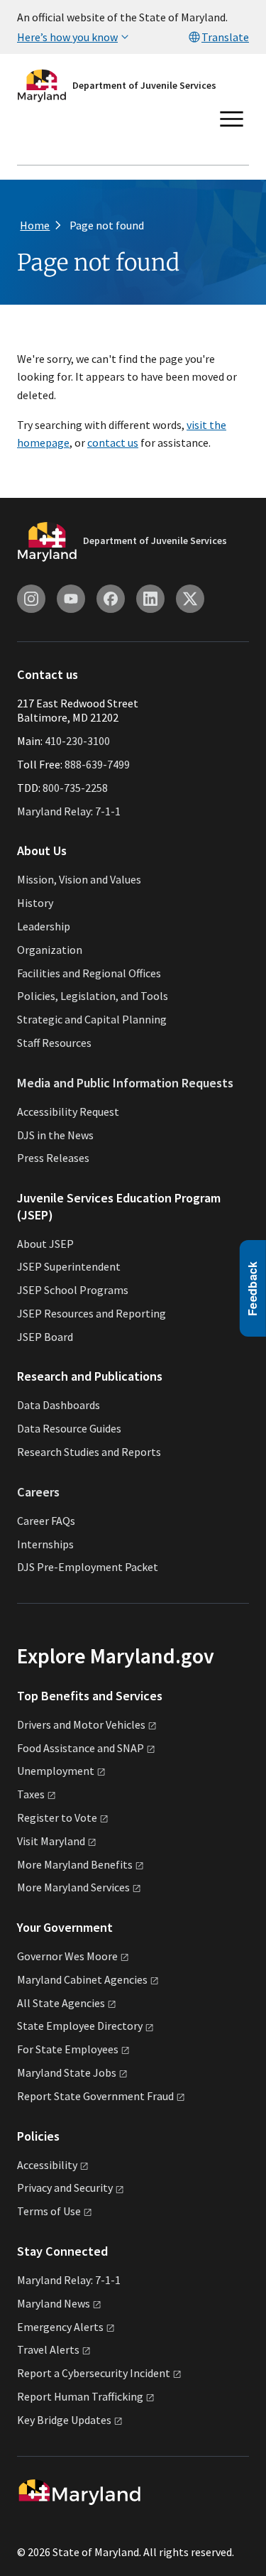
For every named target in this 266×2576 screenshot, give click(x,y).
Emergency (60, 2327)
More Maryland (75, 1864)
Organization (50, 950)
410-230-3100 (77, 741)
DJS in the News (55, 1135)
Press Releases (53, 1158)
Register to (57, 1817)
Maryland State (67, 2072)
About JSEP (45, 1244)
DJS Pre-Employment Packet (88, 1567)
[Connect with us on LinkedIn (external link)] (150, 599)
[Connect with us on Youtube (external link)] (71, 599)
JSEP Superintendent (69, 1266)
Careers (38, 1492)
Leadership (44, 926)
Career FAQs (46, 1521)
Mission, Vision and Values (79, 879)
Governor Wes (67, 1956)
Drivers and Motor (81, 1724)
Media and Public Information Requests (125, 1083)
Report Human (80, 2396)
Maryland (54, 2303)
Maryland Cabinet (82, 1979)
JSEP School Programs (73, 1290)
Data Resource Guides (69, 1428)
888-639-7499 (97, 764)
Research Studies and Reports (89, 1452)
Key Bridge (64, 2420)
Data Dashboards (59, 1405)
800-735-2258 (75, 788)
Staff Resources (54, 1043)
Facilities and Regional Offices (89, 973)
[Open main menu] (232, 119)
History (35, 903)
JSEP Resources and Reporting (92, 1313)
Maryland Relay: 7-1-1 (69, 811)
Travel (48, 2349)
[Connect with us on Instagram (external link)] (31, 599)
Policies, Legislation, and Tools (93, 996)
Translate (225, 37)
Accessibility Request (68, 1112)
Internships (45, 1544)
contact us (113, 442)
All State (61, 2003)
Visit (51, 1841)
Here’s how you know (67, 37)
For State (68, 2049)
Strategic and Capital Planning (92, 1019)
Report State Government (95, 2096)
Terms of (49, 2211)
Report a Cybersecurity (94, 2373)
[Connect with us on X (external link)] (190, 599)
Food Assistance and (81, 1748)
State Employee (80, 2026)
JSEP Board (45, 1337)
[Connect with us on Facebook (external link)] (111, 599)
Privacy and (65, 2188)
